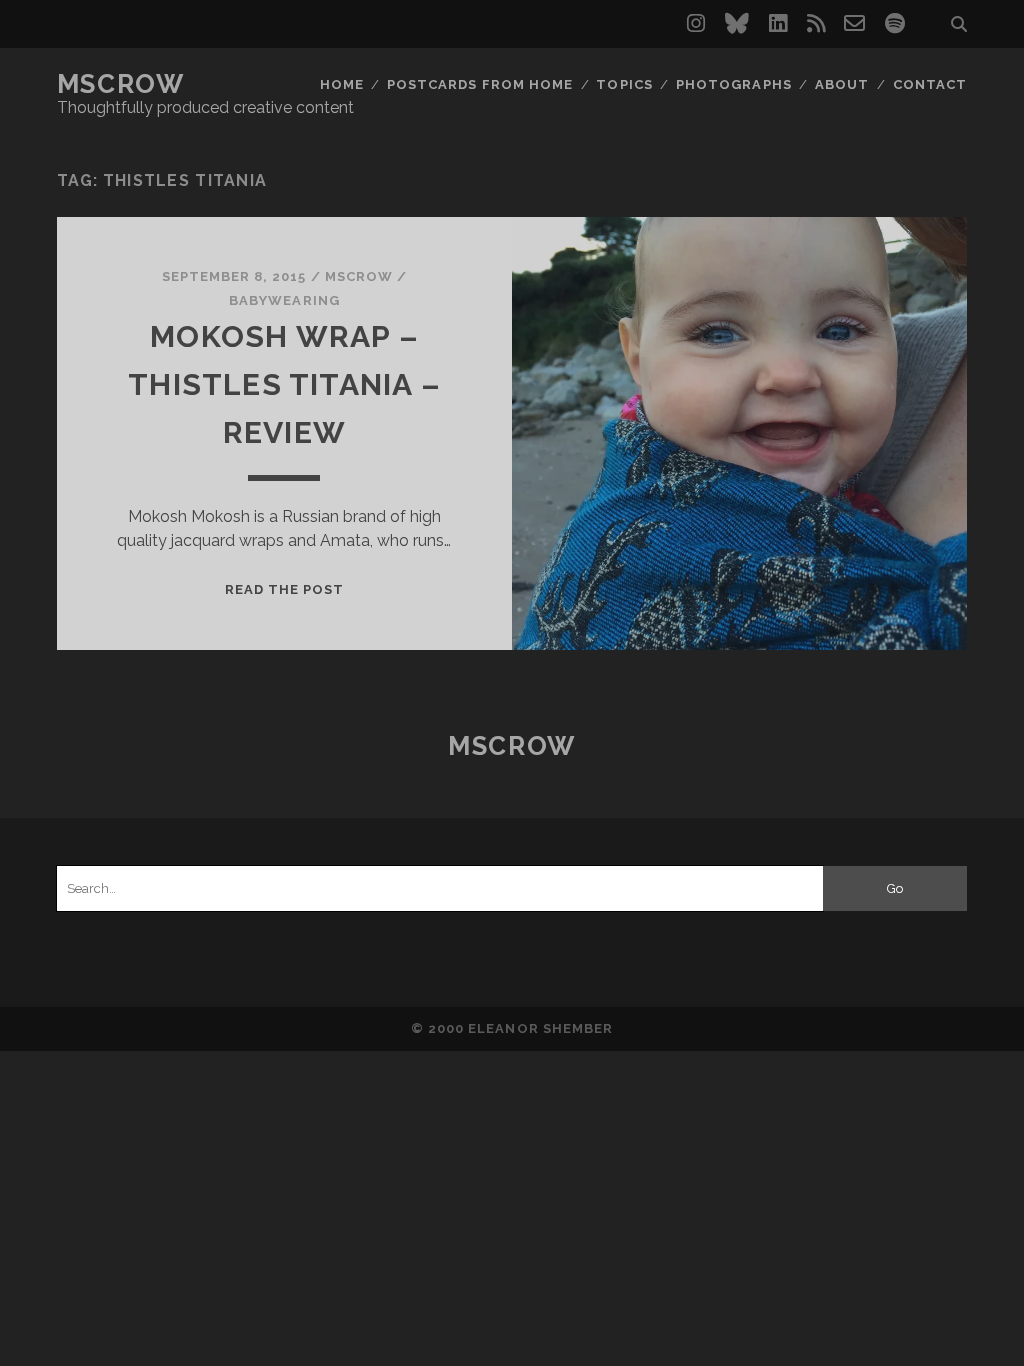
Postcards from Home (480, 84)
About (842, 84)
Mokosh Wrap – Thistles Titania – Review (284, 384)
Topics (624, 84)
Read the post (285, 589)
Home (342, 84)
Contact (930, 84)
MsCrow (120, 84)
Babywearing (284, 300)
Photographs (733, 84)
